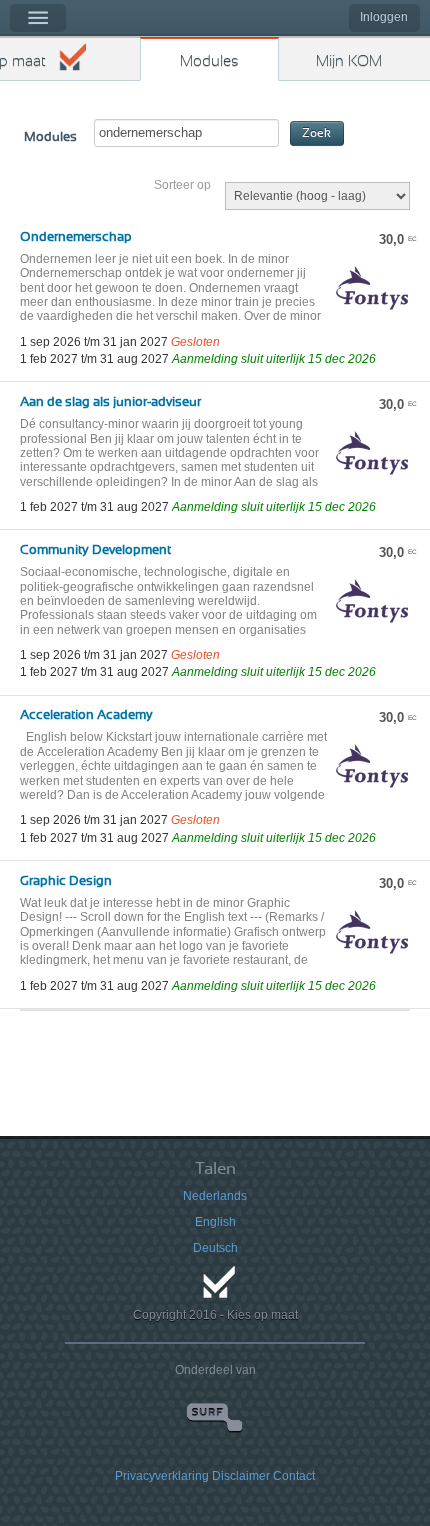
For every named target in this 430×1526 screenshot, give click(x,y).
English (215, 1222)
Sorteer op (182, 185)
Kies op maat (23, 61)
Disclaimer (241, 1476)
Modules (209, 61)
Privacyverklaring (162, 1476)
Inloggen (384, 17)
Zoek (316, 133)
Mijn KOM (349, 61)
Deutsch (215, 1248)
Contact (294, 1476)
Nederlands (215, 1196)
